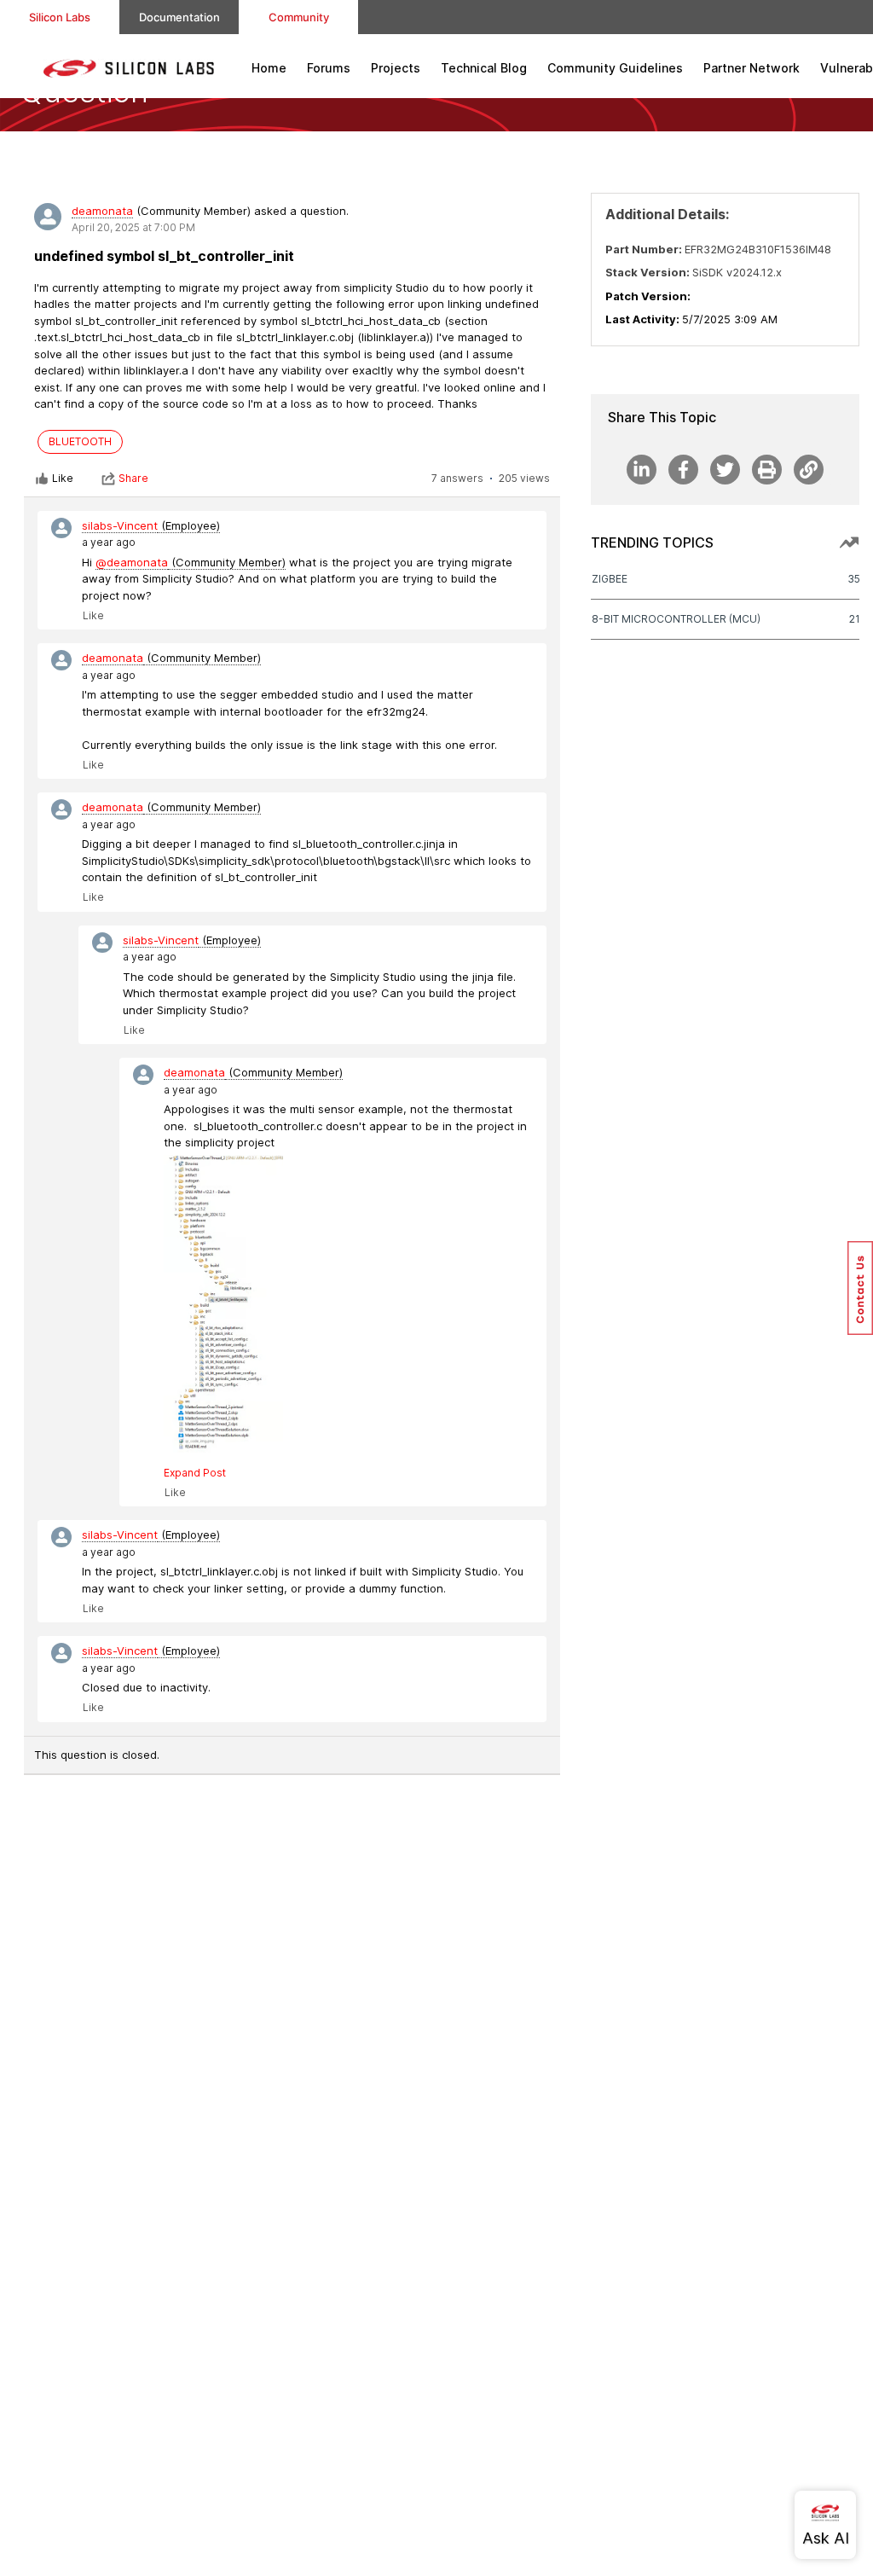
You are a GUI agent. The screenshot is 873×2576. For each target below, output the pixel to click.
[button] (860, 1288)
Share (133, 478)
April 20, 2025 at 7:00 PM (133, 227)
